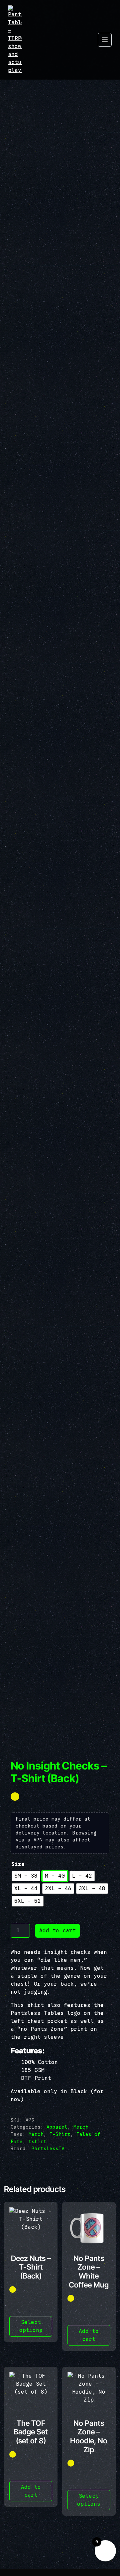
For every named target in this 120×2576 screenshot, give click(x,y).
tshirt (38, 2142)
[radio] (26, 1876)
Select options (31, 2326)
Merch (81, 2127)
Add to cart (58, 1931)
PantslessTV (48, 2149)
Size (18, 1864)
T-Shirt (60, 2134)
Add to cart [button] (89, 2335)
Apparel (57, 2127)
